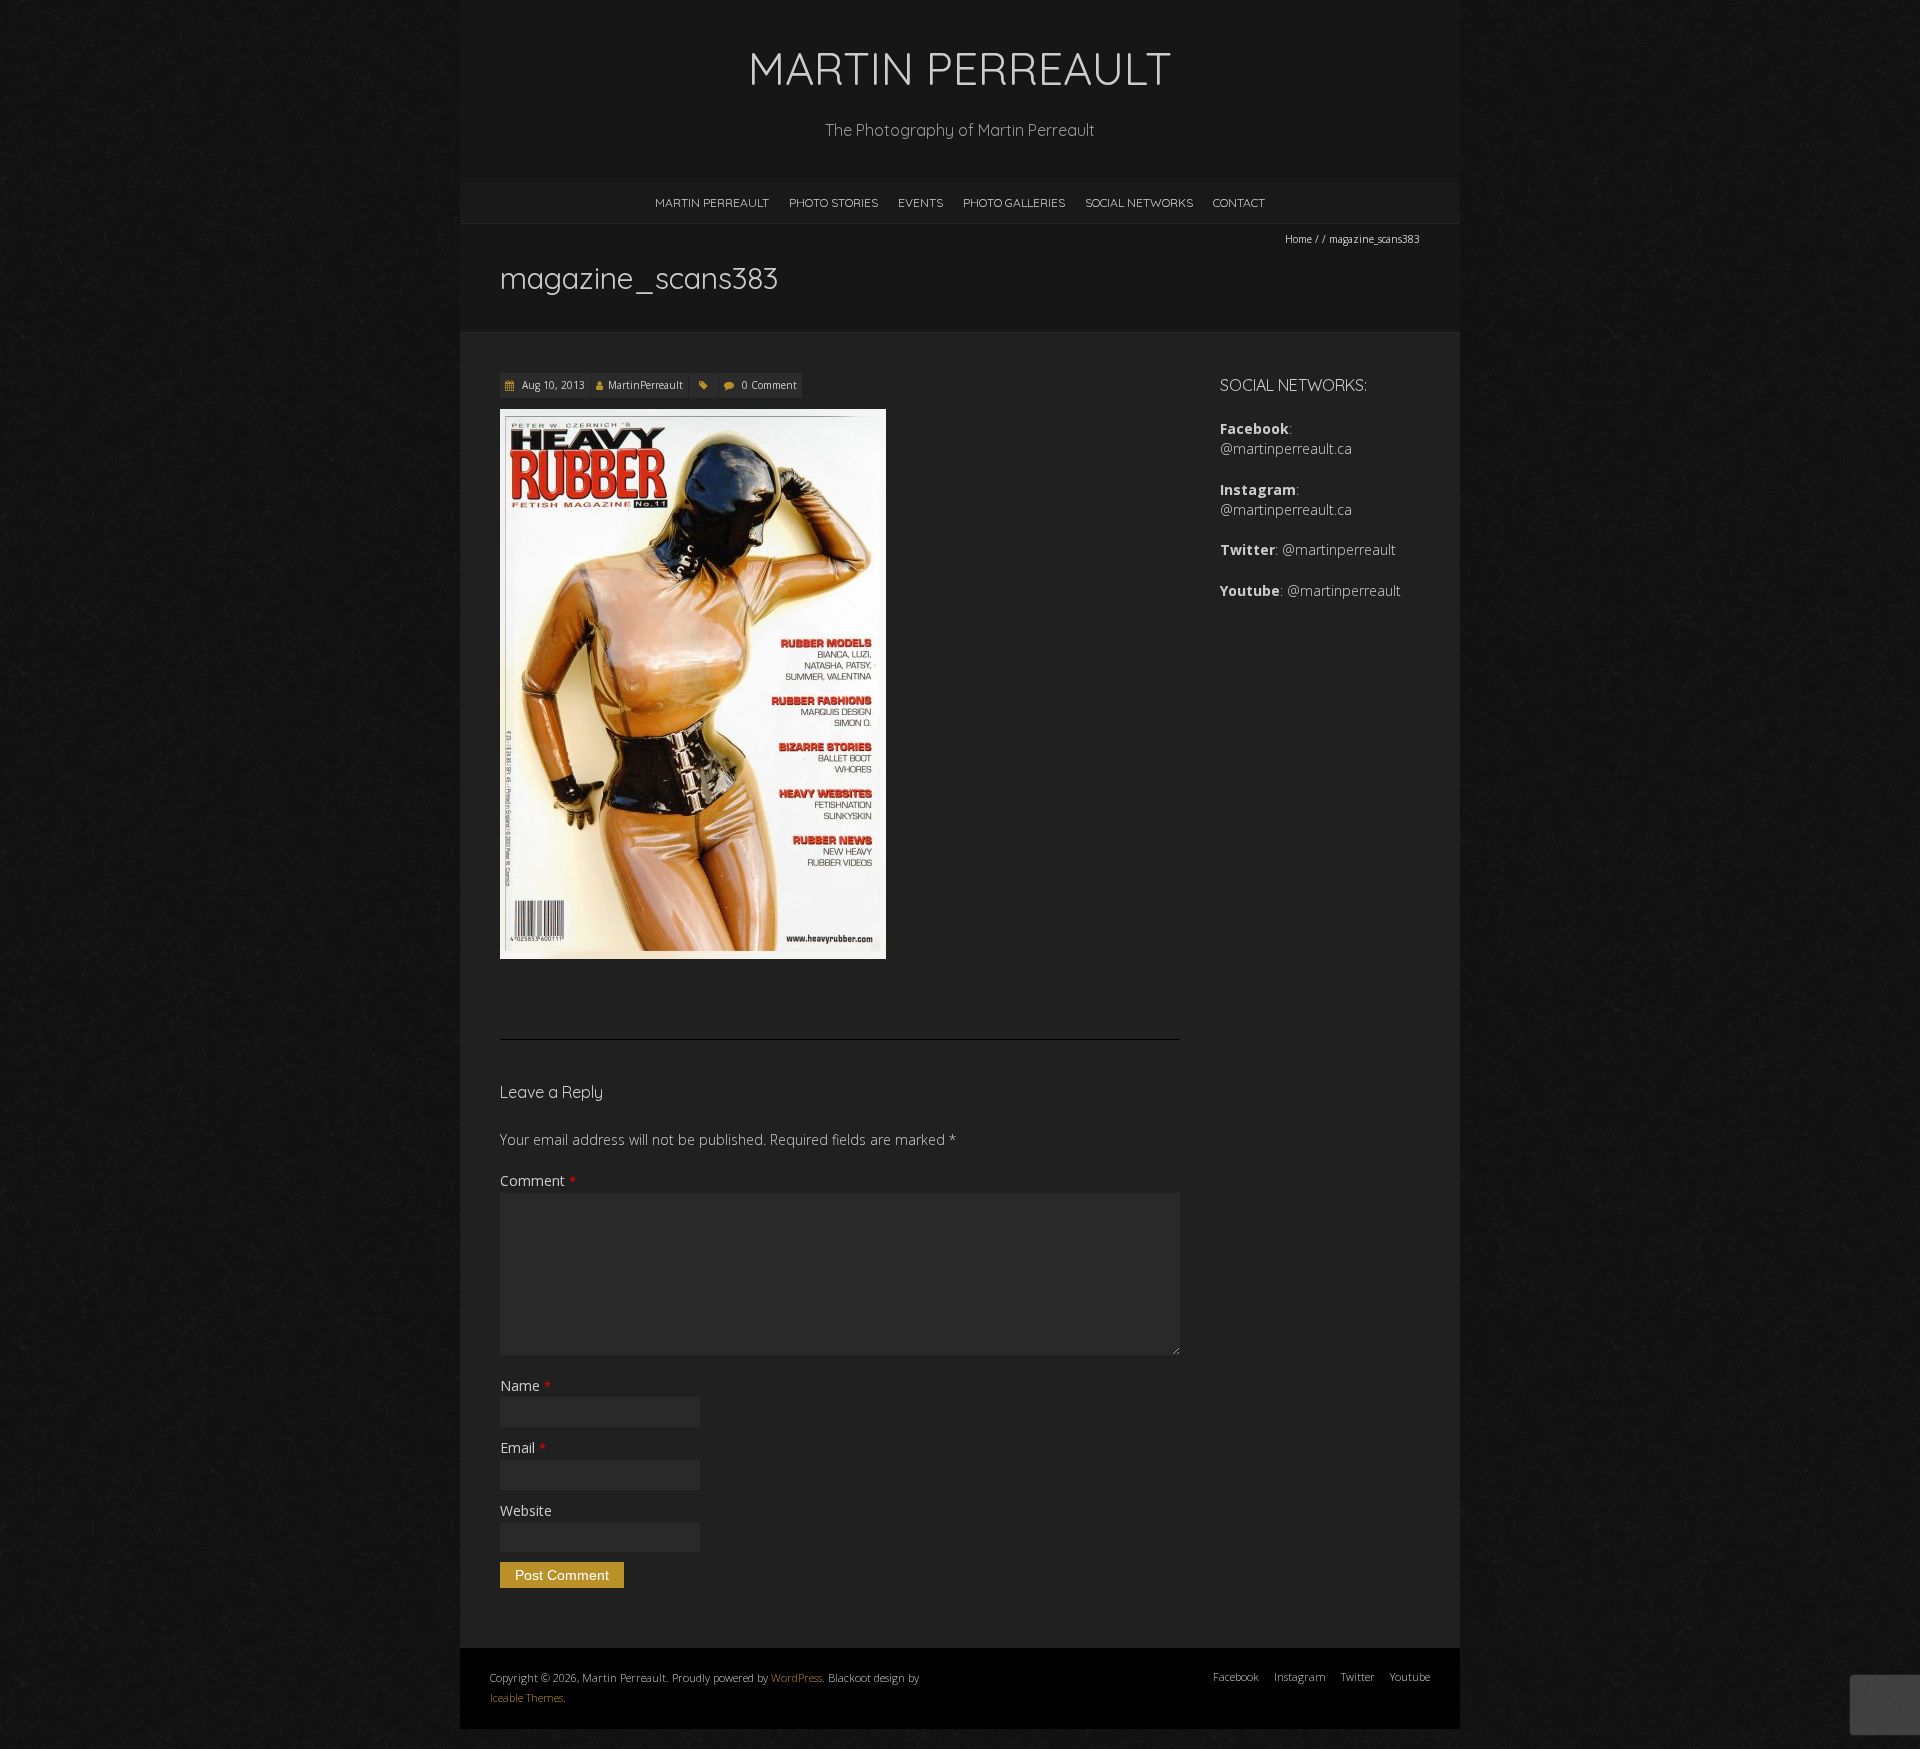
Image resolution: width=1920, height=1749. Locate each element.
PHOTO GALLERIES (1014, 202)
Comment (538, 1180)
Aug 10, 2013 (552, 385)
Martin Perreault (712, 202)
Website (526, 1510)
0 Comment (769, 385)
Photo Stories (833, 202)
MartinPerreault (645, 385)
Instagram (1300, 1676)
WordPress (796, 1677)
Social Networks (1139, 202)
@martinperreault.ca (1286, 448)
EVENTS (920, 202)
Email (523, 1447)
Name (525, 1385)
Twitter (1358, 1676)
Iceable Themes (526, 1697)
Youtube (1410, 1676)
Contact (1239, 202)
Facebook (1236, 1676)
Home (1298, 239)
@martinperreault (1339, 549)
